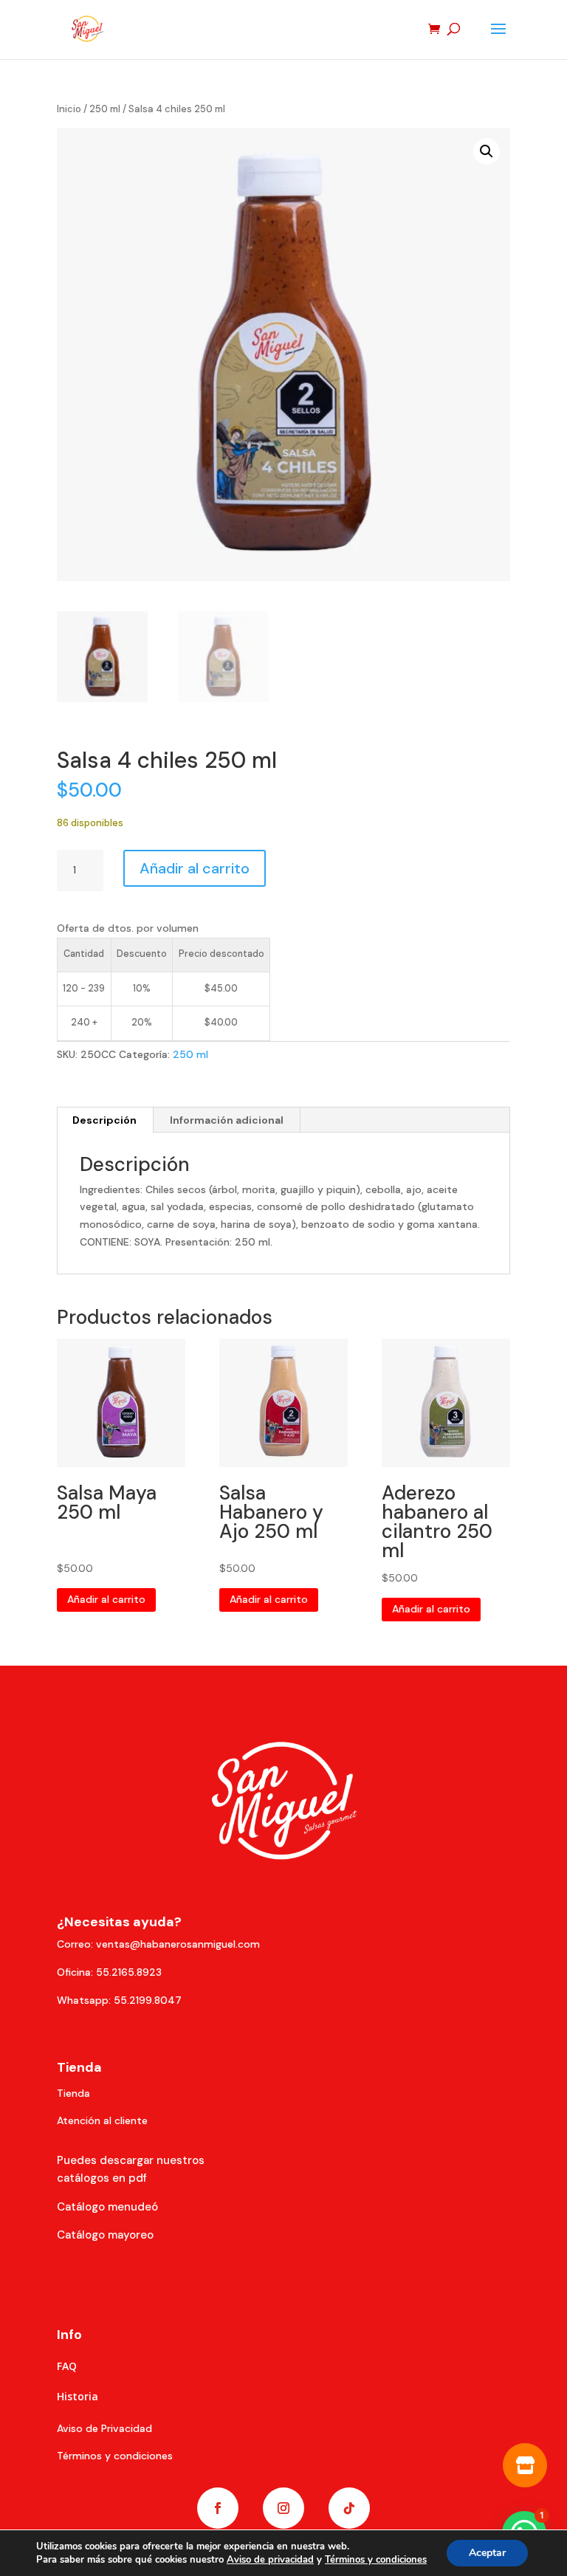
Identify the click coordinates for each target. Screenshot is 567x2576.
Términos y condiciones (376, 2560)
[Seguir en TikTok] (349, 2508)
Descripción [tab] (104, 1120)
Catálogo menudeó (107, 2207)
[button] (487, 151)
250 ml (105, 109)
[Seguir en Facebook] (218, 2508)
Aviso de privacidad (270, 2560)
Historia (78, 2396)
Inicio (69, 109)
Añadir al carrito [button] (106, 1599)
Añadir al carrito (195, 868)
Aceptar (487, 2553)
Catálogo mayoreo (105, 2235)
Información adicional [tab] (227, 1120)
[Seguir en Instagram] (283, 2508)
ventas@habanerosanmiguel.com (178, 1944)
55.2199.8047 (148, 2000)
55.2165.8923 (129, 1972)
